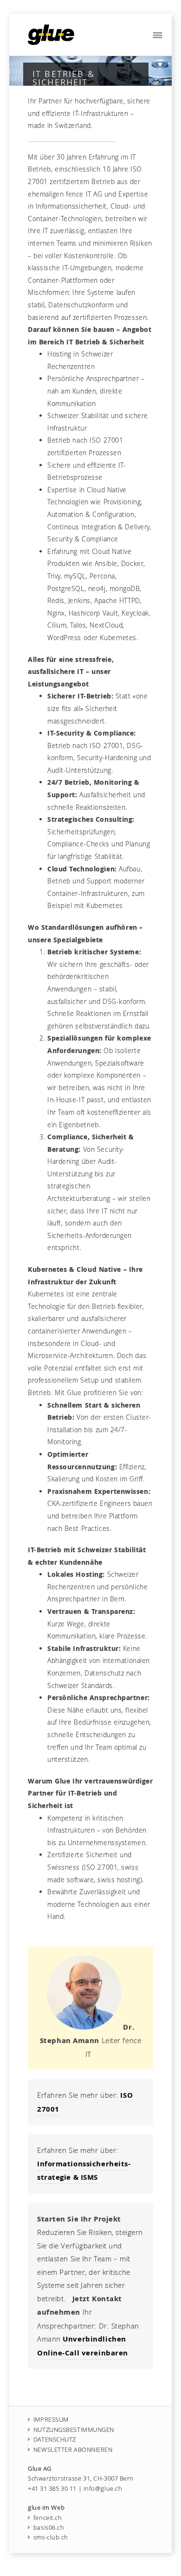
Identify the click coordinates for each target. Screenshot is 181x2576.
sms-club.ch (51, 2537)
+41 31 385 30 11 (52, 2489)
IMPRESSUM (51, 2420)
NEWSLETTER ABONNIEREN (73, 2450)
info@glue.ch (103, 2489)
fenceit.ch (48, 2518)
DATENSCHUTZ (55, 2440)
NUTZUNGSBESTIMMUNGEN (74, 2430)
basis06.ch (49, 2528)
